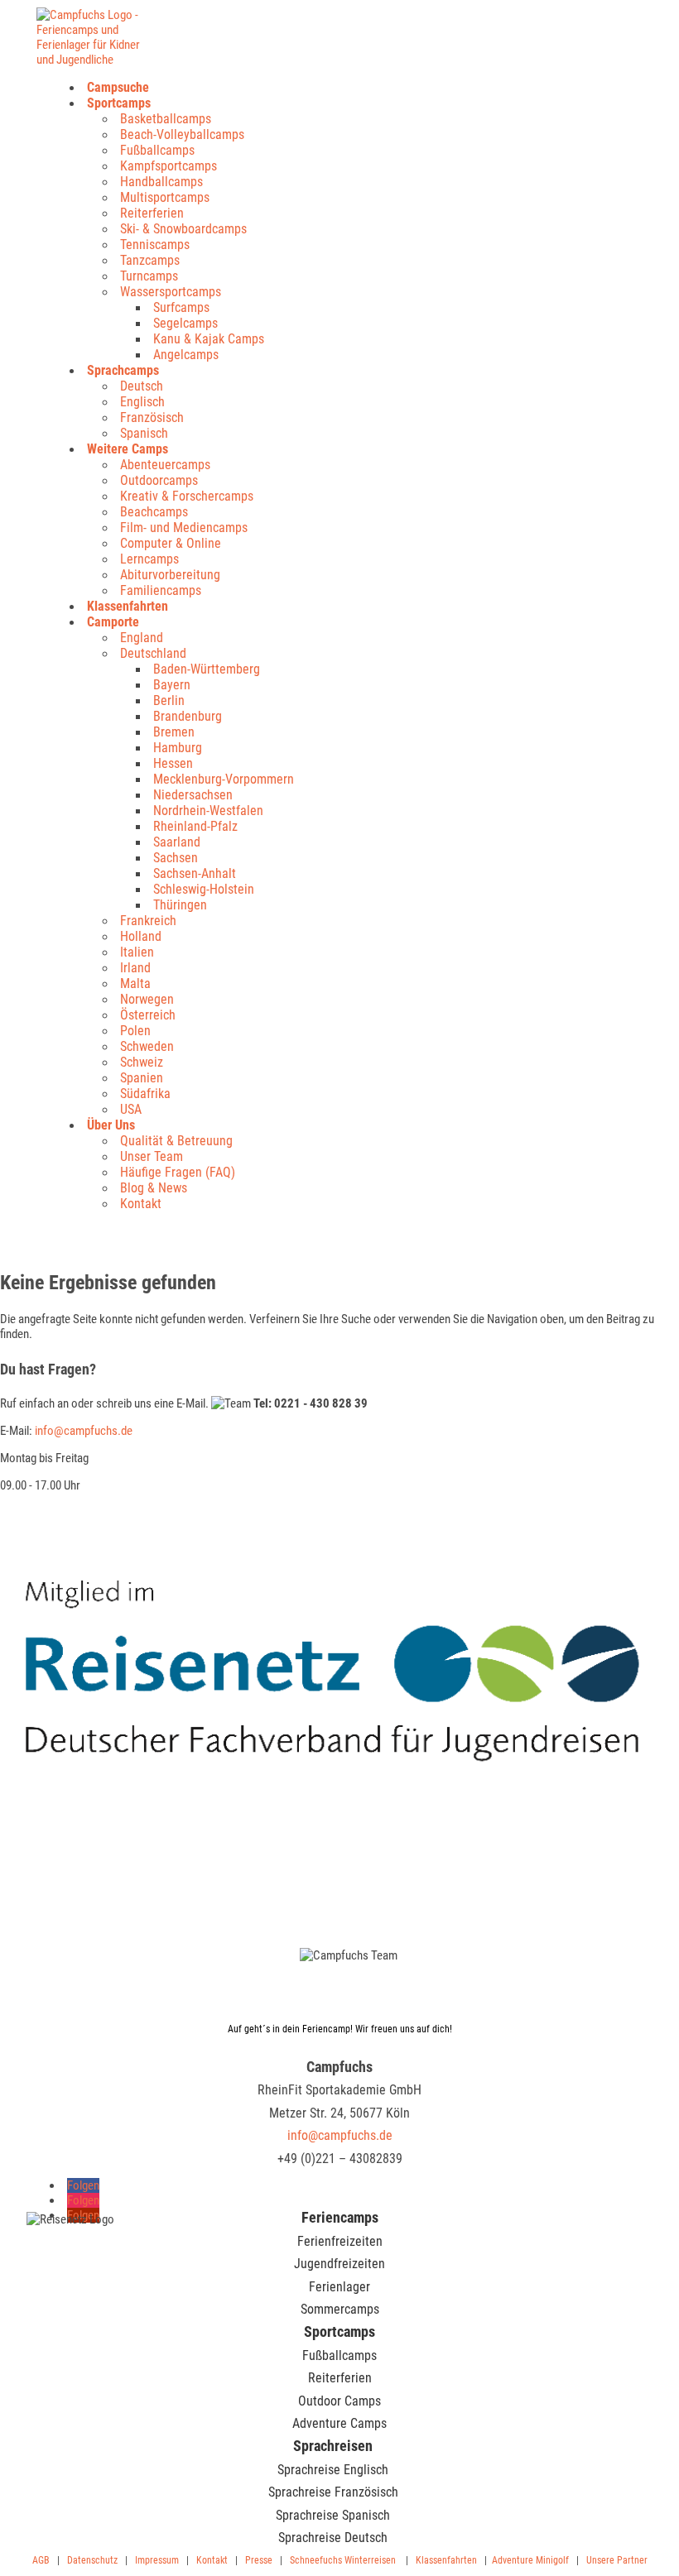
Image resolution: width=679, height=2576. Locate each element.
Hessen (173, 763)
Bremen (174, 732)
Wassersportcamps (171, 292)
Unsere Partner (617, 2560)
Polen (135, 1031)
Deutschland (153, 653)
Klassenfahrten (128, 606)
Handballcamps (161, 182)
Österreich (148, 1015)
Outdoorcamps (159, 480)
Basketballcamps (166, 119)
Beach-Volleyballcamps (182, 134)
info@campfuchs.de (84, 1431)
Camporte (113, 622)
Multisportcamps (165, 197)
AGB (41, 2560)
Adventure (513, 2560)
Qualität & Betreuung (176, 1141)
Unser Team (152, 1156)
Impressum (157, 2560)
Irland (135, 968)
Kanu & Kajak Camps (209, 339)
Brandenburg (188, 716)
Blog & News (154, 1188)
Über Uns (111, 1125)
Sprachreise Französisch (333, 2492)
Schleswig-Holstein (204, 889)
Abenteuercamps (165, 465)
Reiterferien (152, 213)
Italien (137, 952)
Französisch (152, 417)
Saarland (177, 842)
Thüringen (180, 905)
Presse (259, 2560)
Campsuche (118, 87)
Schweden (147, 1046)
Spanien (142, 1078)
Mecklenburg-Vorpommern (224, 779)
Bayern (172, 685)
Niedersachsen (193, 795)
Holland (141, 936)
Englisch (142, 402)
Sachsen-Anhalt (195, 873)
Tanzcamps (150, 260)
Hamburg (178, 748)
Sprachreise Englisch (333, 2470)
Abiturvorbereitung (170, 575)
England (142, 638)
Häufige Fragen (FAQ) (178, 1172)
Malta (135, 983)
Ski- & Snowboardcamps (183, 229)
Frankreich (148, 921)
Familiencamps (161, 590)
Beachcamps (154, 512)
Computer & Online (171, 543)
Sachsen (176, 858)
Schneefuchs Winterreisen (343, 2560)
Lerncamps (149, 559)
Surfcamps (181, 307)
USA (131, 1109)
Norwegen (147, 999)
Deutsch (142, 386)
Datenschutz (92, 2560)
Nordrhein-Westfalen (208, 811)
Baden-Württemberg (207, 669)
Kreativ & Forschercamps (187, 496)
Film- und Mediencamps (184, 528)
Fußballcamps (157, 150)
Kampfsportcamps (169, 166)
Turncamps (149, 276)
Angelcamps (186, 355)
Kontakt (141, 1204)
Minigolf (552, 2560)
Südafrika (145, 1094)
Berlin (169, 700)
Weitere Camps (128, 449)
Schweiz (142, 1062)
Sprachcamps (123, 370)
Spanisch (144, 433)
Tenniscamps (155, 245)
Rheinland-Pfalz (195, 826)
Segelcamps (185, 323)
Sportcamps (119, 103)
